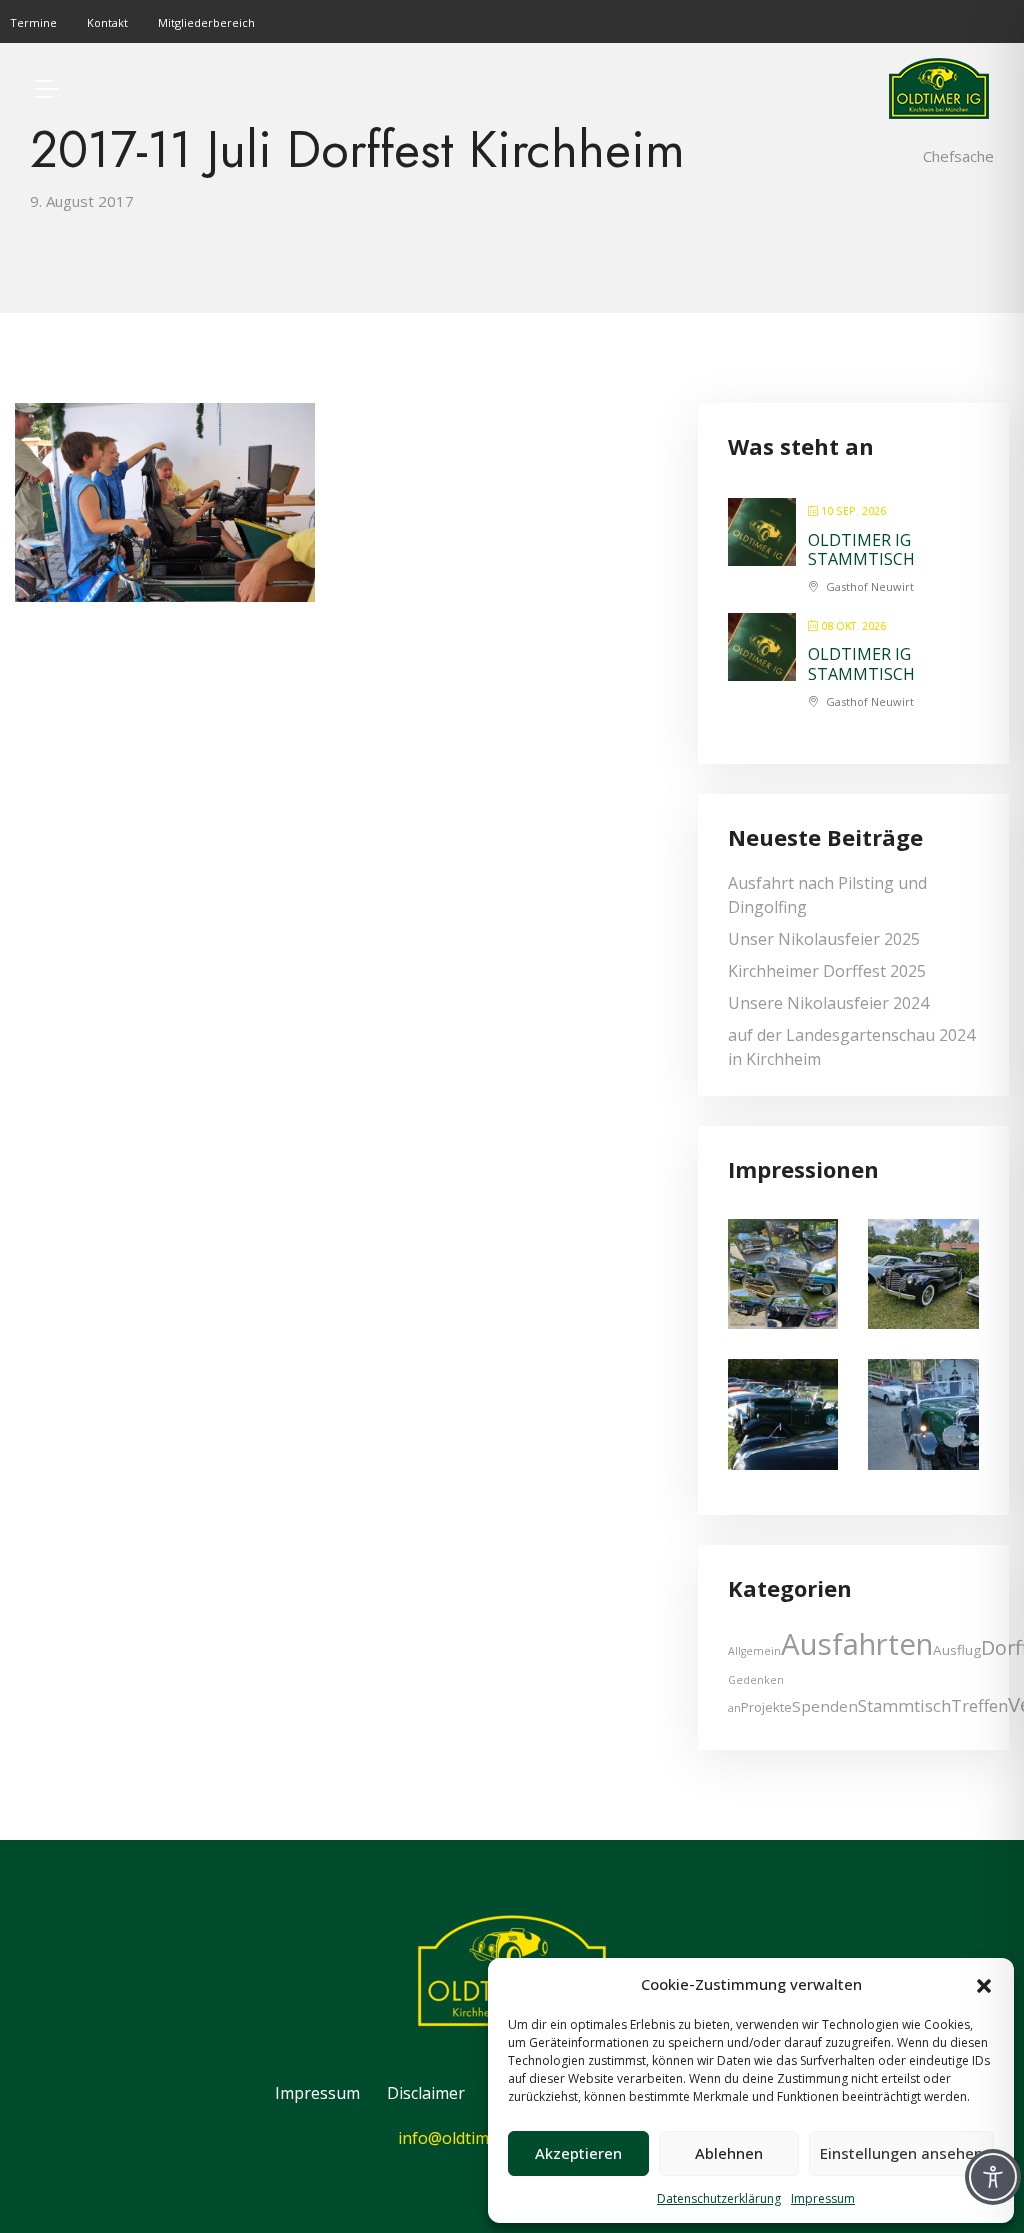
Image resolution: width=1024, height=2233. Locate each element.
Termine (33, 22)
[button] (984, 1984)
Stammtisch (904, 1705)
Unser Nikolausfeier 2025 (824, 939)
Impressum (823, 2198)
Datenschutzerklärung (719, 2198)
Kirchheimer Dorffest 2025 (827, 971)
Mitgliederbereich (206, 22)
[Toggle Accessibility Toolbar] (993, 2177)
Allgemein (754, 1651)
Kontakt (107, 22)
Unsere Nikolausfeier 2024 (828, 1003)
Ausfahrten (857, 1644)
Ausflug (957, 1650)
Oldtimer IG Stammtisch (861, 549)
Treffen (979, 1705)
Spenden (825, 1706)
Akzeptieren (578, 2153)
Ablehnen (729, 2153)
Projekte (766, 1707)
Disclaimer (426, 2093)
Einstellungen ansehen (901, 2153)
